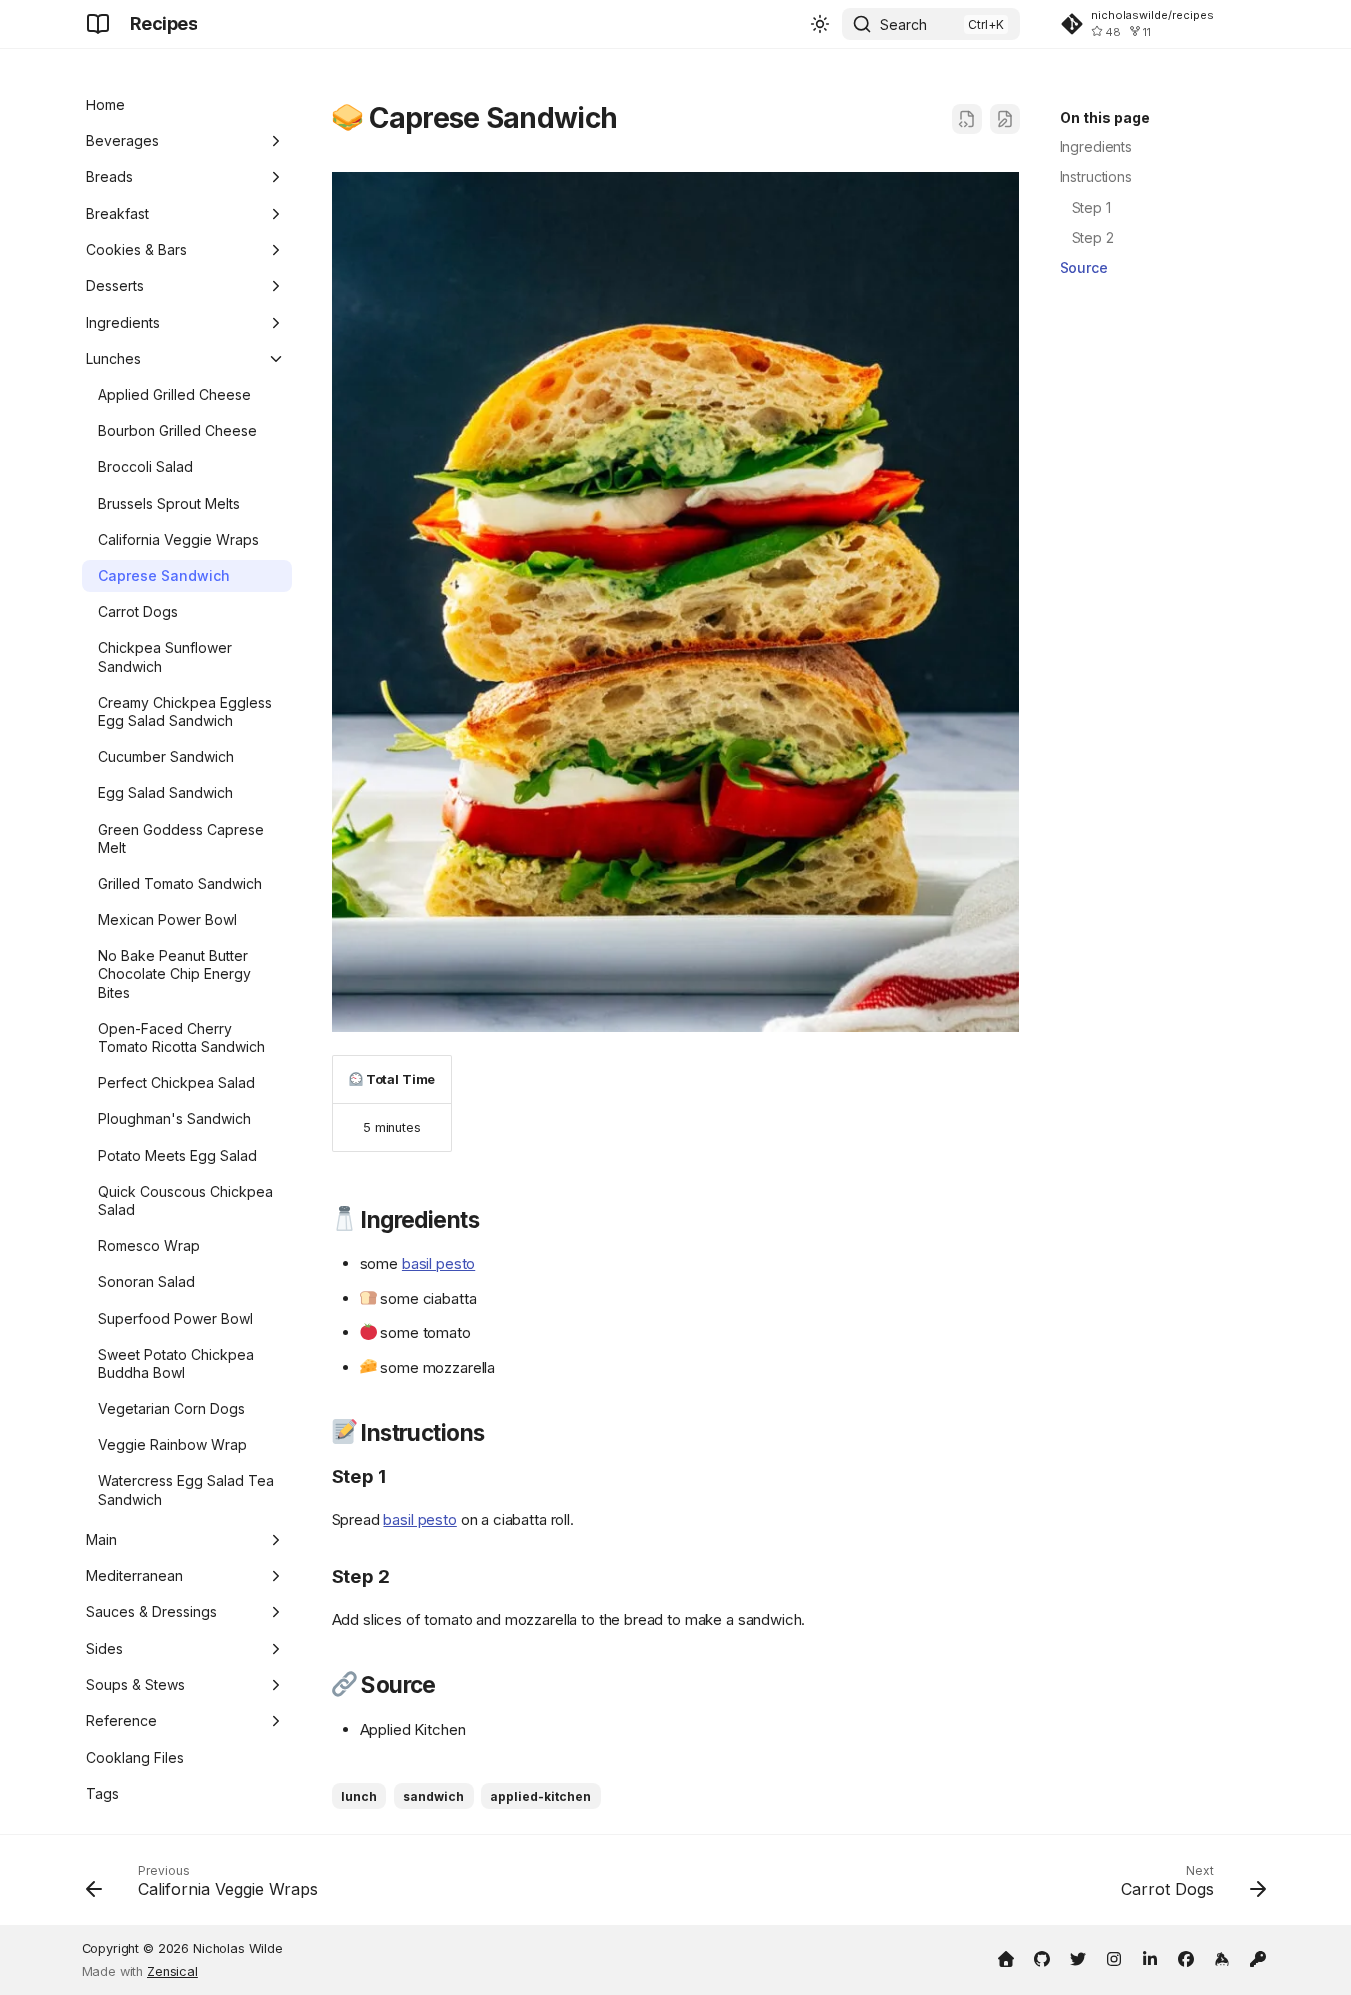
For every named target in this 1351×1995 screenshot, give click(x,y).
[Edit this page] (1005, 119)
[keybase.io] (1222, 1957)
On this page (1105, 117)
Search (903, 24)
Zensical (172, 1971)
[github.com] (1042, 1957)
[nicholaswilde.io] (1006, 1957)
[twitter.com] (1078, 1957)
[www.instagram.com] (1114, 1957)
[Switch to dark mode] (820, 24)
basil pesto (438, 1263)
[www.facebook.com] (1186, 1957)
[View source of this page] (967, 119)
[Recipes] (98, 24)
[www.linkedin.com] (1150, 1957)
